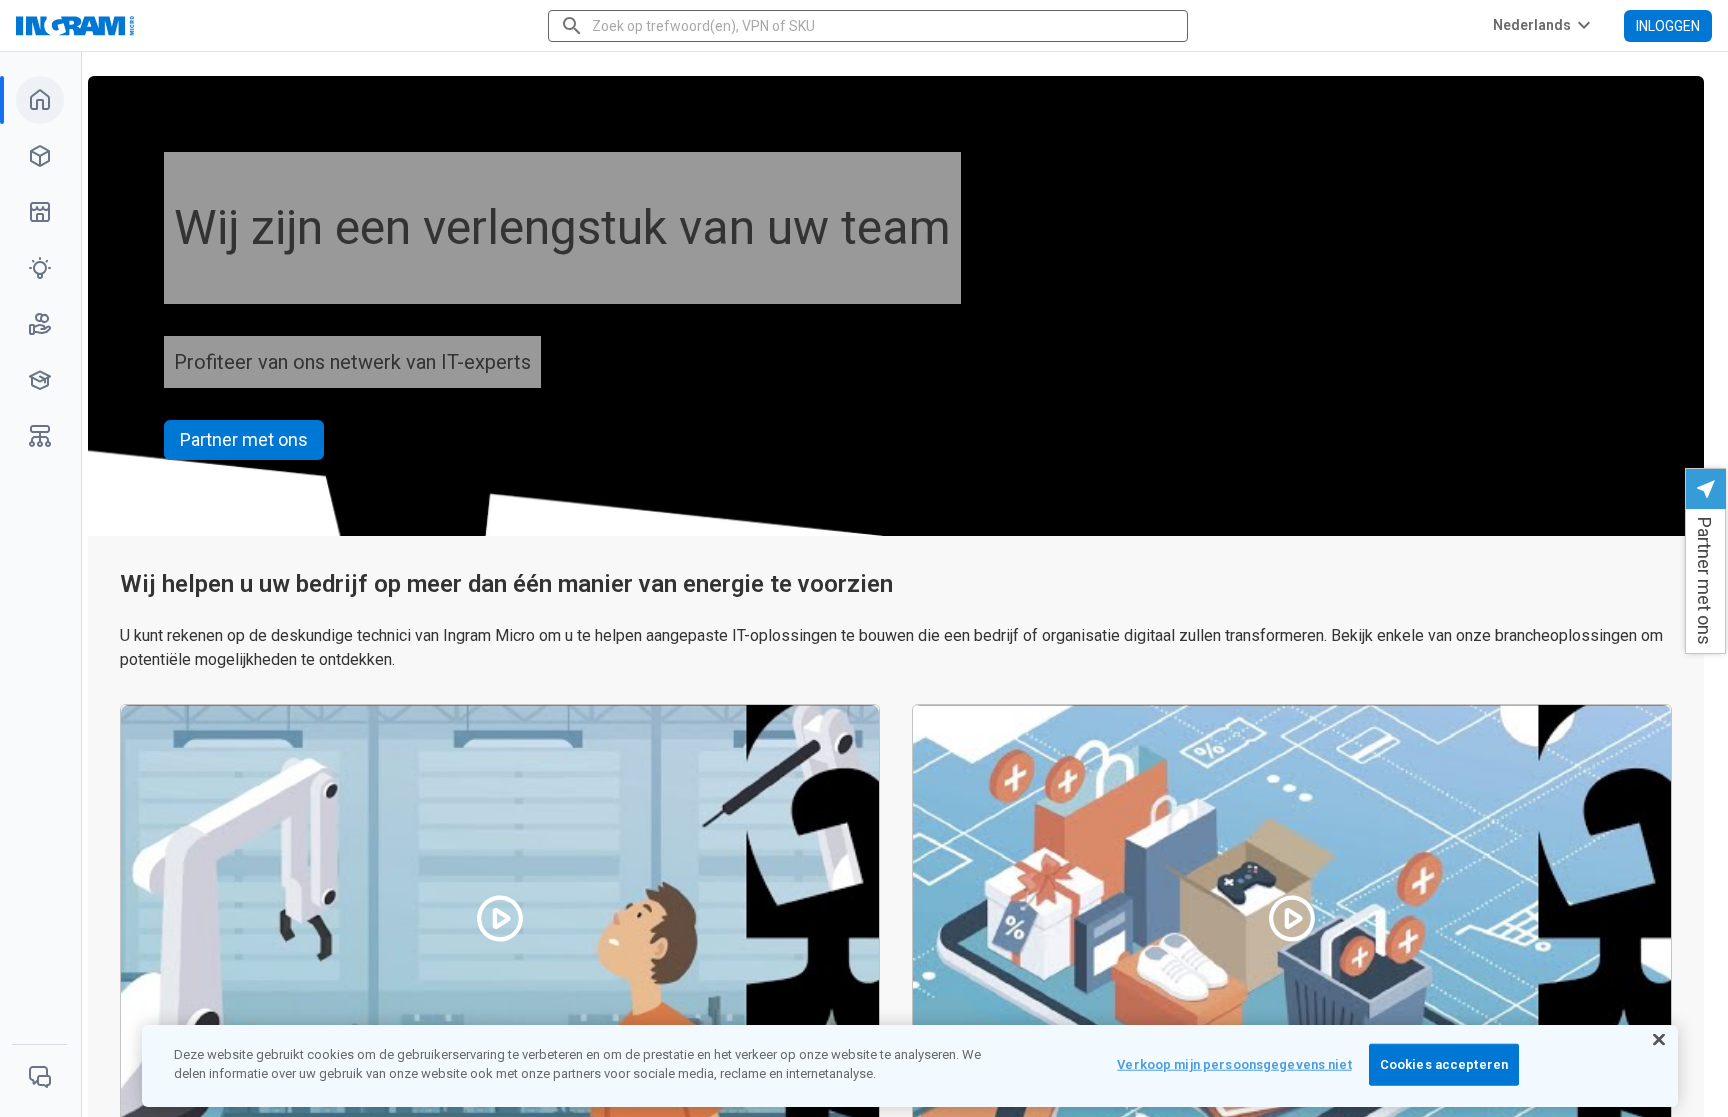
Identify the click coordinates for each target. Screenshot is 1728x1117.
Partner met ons (244, 439)
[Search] (572, 26)
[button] (1705, 561)
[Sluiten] (1659, 1040)
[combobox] (870, 26)
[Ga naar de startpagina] (137, 26)
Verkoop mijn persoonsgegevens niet (1234, 1064)
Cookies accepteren (1444, 1064)
